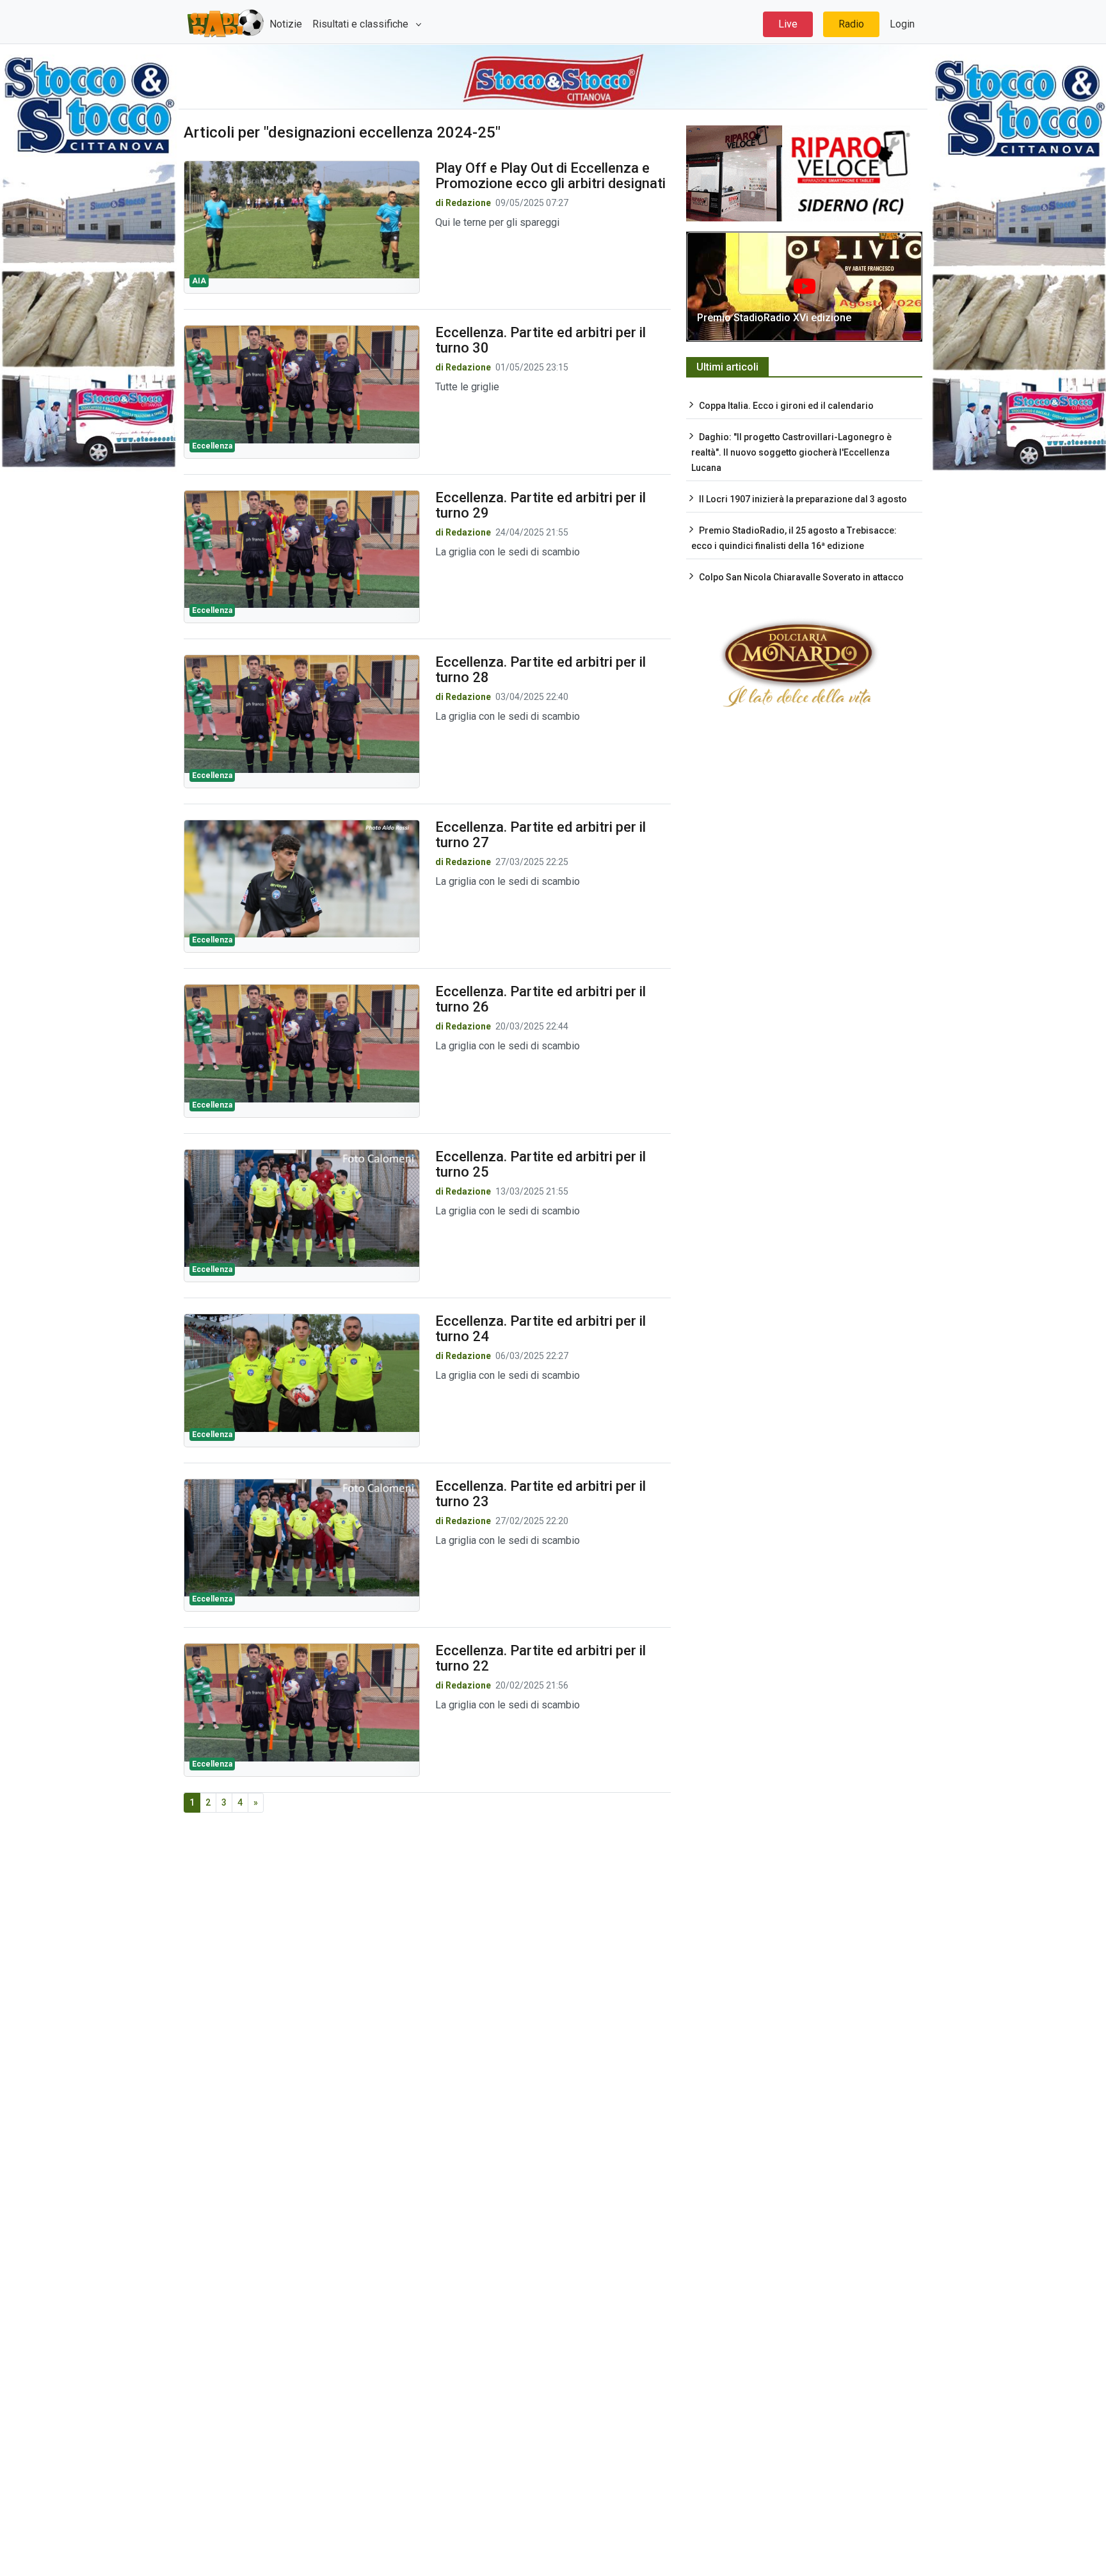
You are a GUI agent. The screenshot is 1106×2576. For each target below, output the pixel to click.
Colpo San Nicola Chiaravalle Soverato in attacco (801, 577)
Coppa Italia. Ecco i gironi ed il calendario (786, 406)
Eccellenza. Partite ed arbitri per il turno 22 (541, 1658)
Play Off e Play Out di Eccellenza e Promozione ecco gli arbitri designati (550, 176)
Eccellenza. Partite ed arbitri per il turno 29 (541, 505)
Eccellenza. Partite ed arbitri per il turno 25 (541, 1164)
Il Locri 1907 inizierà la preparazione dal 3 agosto (803, 499)
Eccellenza (212, 446)
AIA (199, 281)
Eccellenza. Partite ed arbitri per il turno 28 (541, 670)
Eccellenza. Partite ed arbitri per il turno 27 (541, 835)
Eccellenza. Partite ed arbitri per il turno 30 (541, 340)
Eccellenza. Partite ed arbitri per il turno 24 (541, 1329)
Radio (851, 24)
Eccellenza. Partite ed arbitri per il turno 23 (541, 1494)
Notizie (286, 24)
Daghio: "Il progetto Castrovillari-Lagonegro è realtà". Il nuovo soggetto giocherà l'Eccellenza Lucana (791, 452)
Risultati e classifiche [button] (362, 24)
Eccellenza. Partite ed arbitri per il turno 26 (541, 999)
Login (902, 24)
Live (788, 24)
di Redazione (463, 203)
